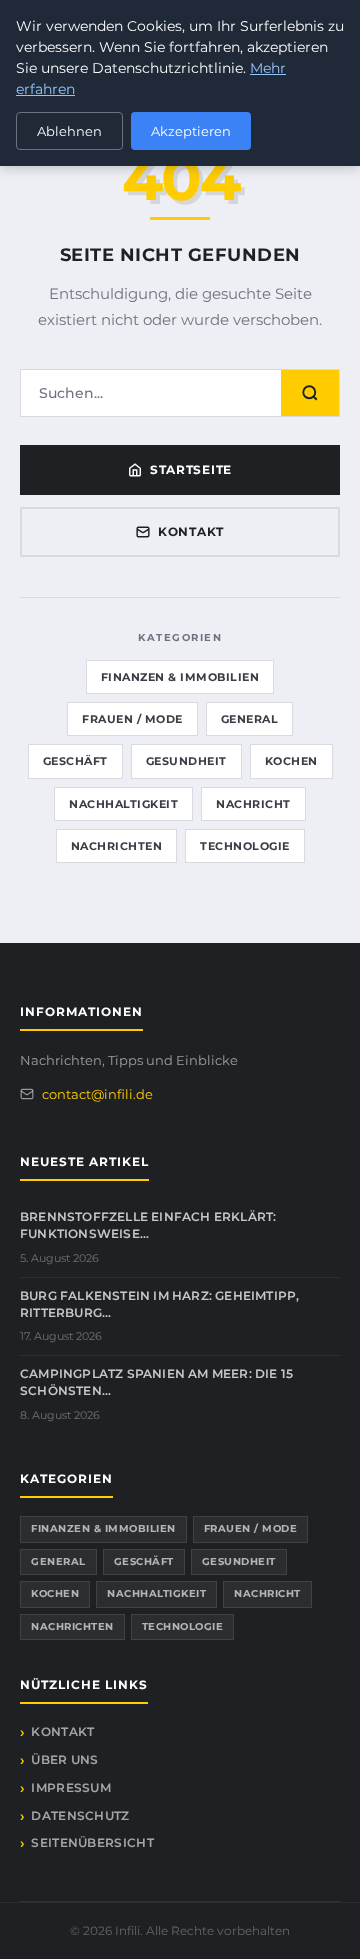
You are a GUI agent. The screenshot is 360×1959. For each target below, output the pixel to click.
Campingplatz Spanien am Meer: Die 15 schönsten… (156, 1382)
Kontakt (191, 531)
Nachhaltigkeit (123, 804)
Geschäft (75, 761)
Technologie (245, 846)
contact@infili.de (97, 1094)
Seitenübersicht (92, 1842)
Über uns (64, 1759)
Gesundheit (186, 761)
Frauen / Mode (132, 719)
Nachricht (253, 804)
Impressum (71, 1787)
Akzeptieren (191, 131)
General (250, 719)
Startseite (191, 469)
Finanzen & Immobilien (180, 677)
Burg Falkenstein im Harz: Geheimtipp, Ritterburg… (159, 1304)
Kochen (291, 761)
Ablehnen (69, 131)
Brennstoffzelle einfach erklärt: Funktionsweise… (148, 1225)
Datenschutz (80, 1815)
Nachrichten (117, 846)
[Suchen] (310, 393)
